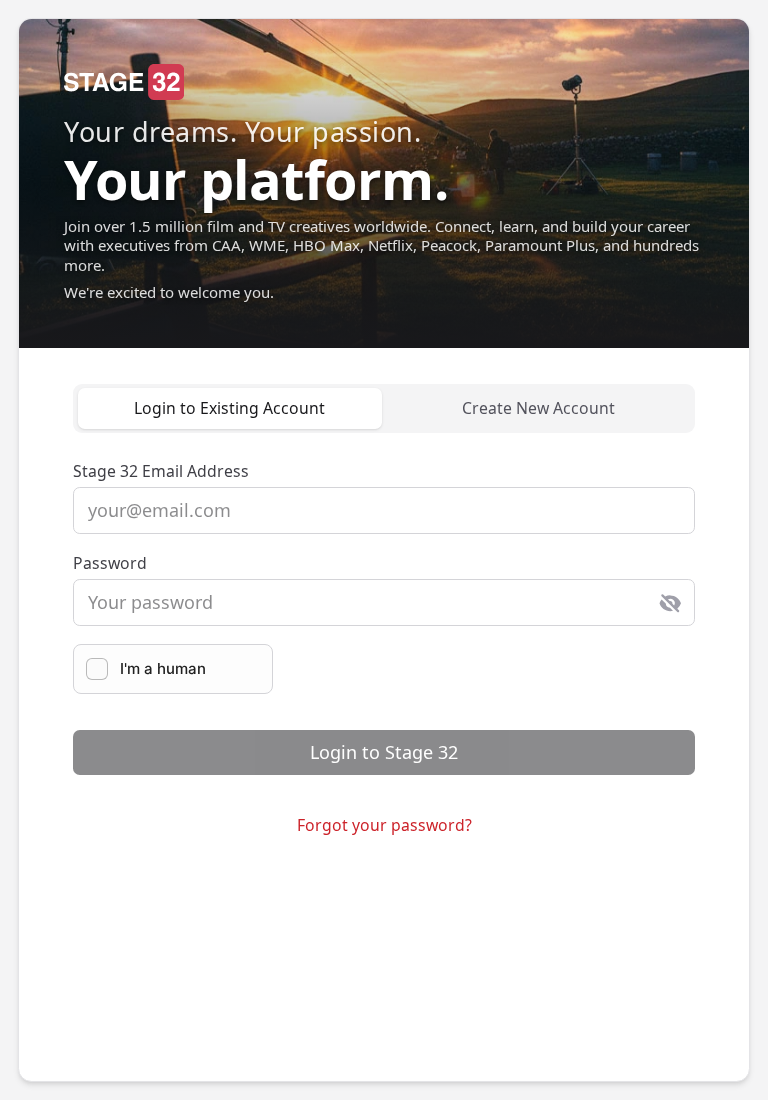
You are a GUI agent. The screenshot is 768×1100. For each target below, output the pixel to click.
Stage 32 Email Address (161, 471)
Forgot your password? (384, 825)
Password (110, 563)
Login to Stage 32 (384, 752)
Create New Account (538, 408)
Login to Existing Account (229, 408)
